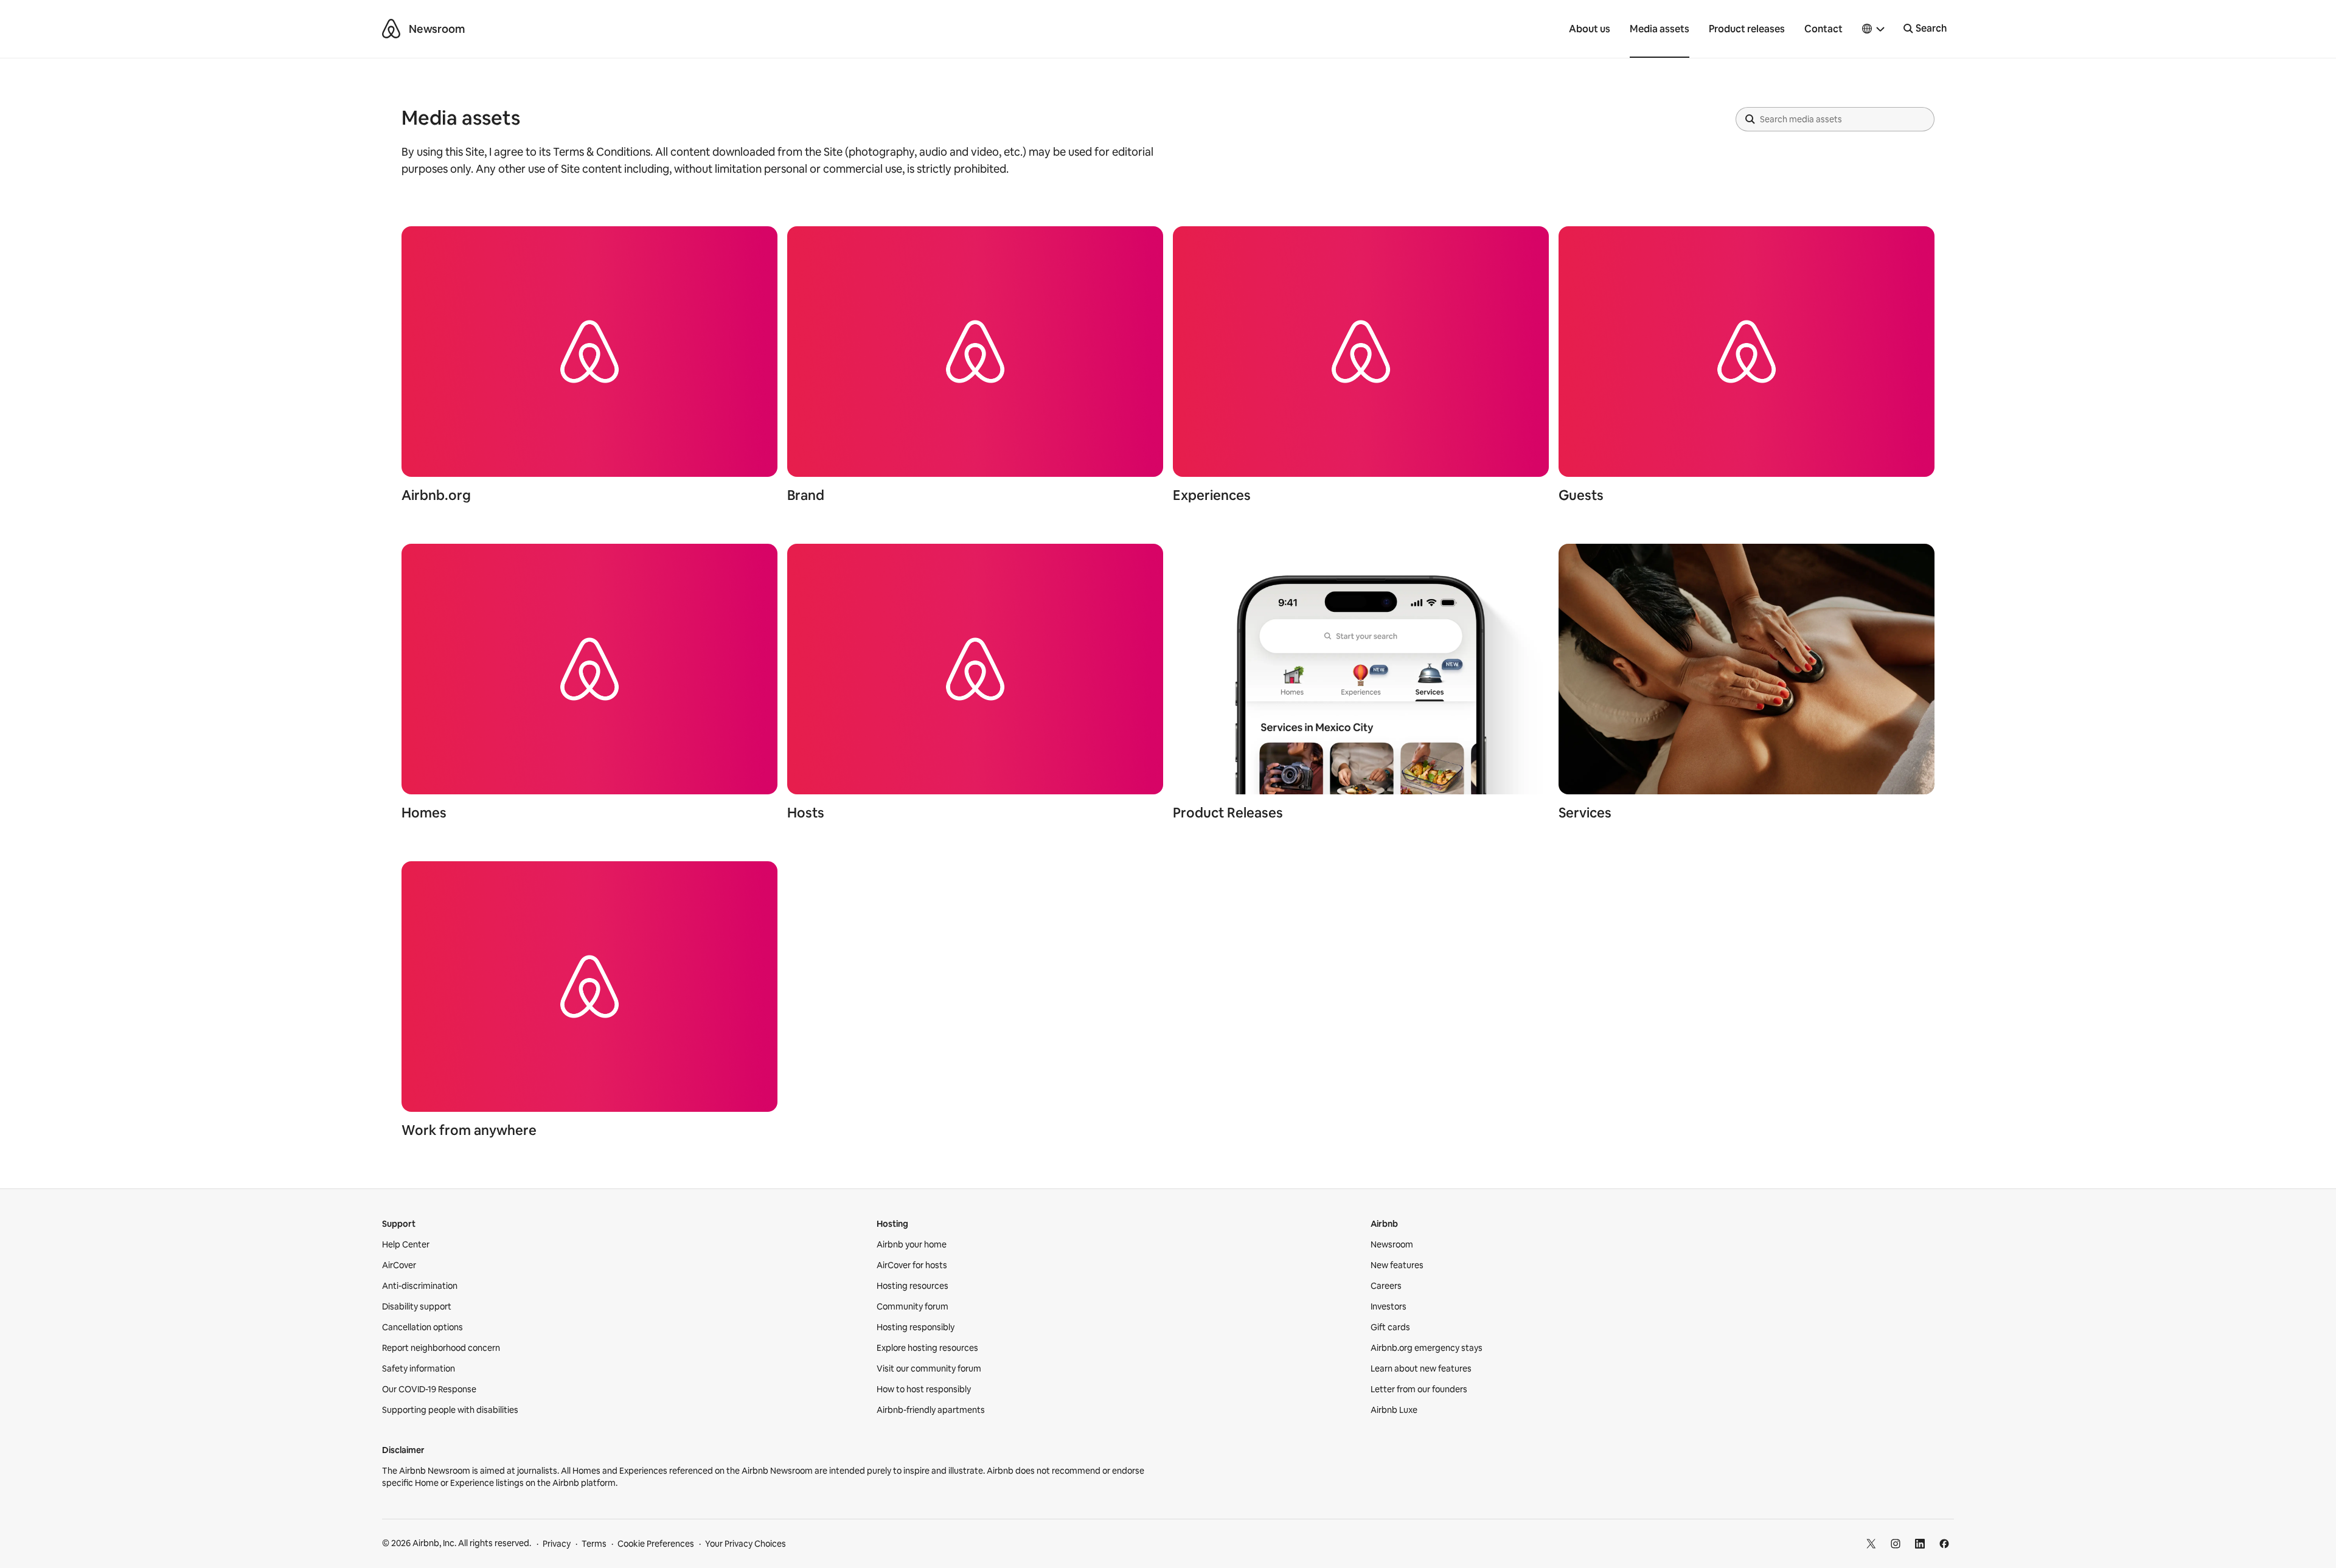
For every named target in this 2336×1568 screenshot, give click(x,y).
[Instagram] (1896, 1544)
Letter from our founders (1419, 1389)
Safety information (419, 1369)
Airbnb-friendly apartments (931, 1410)
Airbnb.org (436, 495)
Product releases (1747, 29)
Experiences (1212, 495)
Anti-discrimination (420, 1286)
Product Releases (1228, 813)
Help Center (406, 1244)
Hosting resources (912, 1286)
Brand (806, 495)
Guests (1581, 495)
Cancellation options (422, 1327)
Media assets (1660, 29)
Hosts (806, 813)
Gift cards (1390, 1327)
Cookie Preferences (656, 1544)
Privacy (557, 1544)
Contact (1823, 29)
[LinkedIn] (1920, 1544)
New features (1397, 1265)
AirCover (399, 1265)
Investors (1389, 1306)
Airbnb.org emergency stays (1427, 1348)
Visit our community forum (929, 1369)
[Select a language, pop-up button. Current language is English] (1874, 29)
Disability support (417, 1306)
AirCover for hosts (912, 1265)
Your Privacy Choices (746, 1544)
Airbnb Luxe (1394, 1410)
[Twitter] (1871, 1544)
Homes (424, 813)
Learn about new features (1421, 1369)
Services (1585, 813)
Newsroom (437, 29)
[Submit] (1750, 119)
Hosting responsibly (916, 1327)
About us (1590, 29)
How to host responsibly (924, 1389)
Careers (1386, 1286)
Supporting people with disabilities (450, 1410)
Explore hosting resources (927, 1348)
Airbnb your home (912, 1244)
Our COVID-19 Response (429, 1389)
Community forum (912, 1306)
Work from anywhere (469, 1130)
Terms (594, 1544)
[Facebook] (1944, 1544)
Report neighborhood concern (441, 1348)
